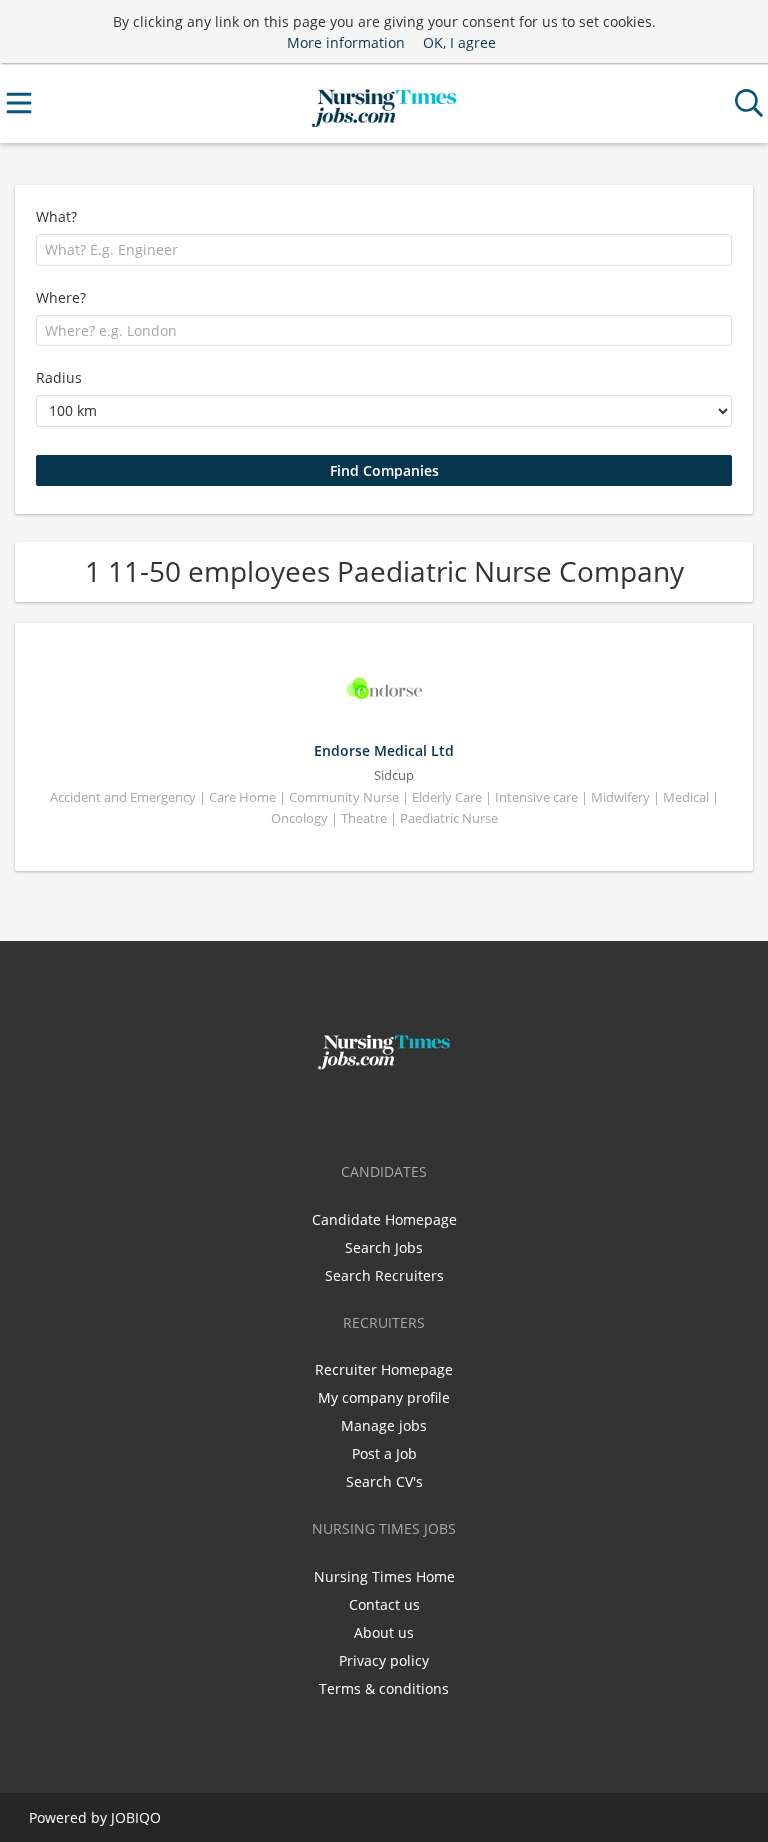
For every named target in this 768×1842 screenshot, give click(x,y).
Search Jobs (384, 1247)
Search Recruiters (384, 1275)
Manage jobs (384, 1425)
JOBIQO (136, 1817)
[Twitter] (387, 1112)
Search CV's (384, 1481)
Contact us (384, 1604)
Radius (59, 377)
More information (346, 42)
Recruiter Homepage (384, 1369)
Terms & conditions (384, 1688)
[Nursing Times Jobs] (383, 103)
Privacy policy (384, 1660)
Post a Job (384, 1453)
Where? (61, 297)
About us (384, 1632)
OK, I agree (459, 42)
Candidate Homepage (384, 1219)
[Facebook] (354, 1112)
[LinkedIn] (417, 1112)
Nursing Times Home (384, 1576)
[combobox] (384, 250)
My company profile (384, 1397)
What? (56, 216)
